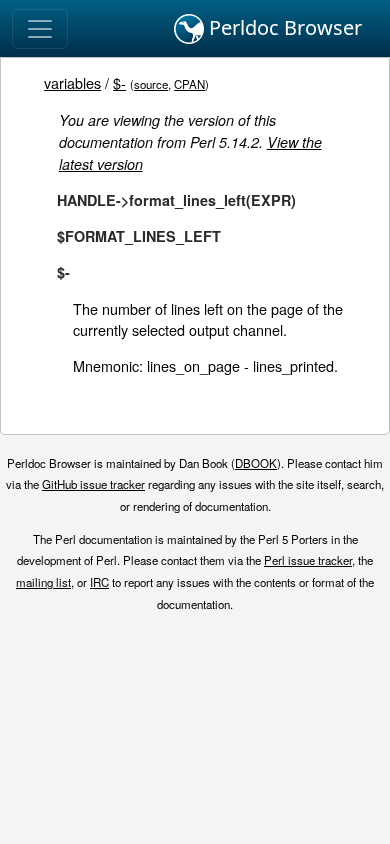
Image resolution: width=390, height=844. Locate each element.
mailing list (43, 582)
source (151, 84)
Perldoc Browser (283, 27)
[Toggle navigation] (40, 29)
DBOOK (256, 463)
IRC (99, 582)
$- (119, 82)
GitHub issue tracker (93, 484)
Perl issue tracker (308, 560)
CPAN (189, 84)
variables (72, 82)
